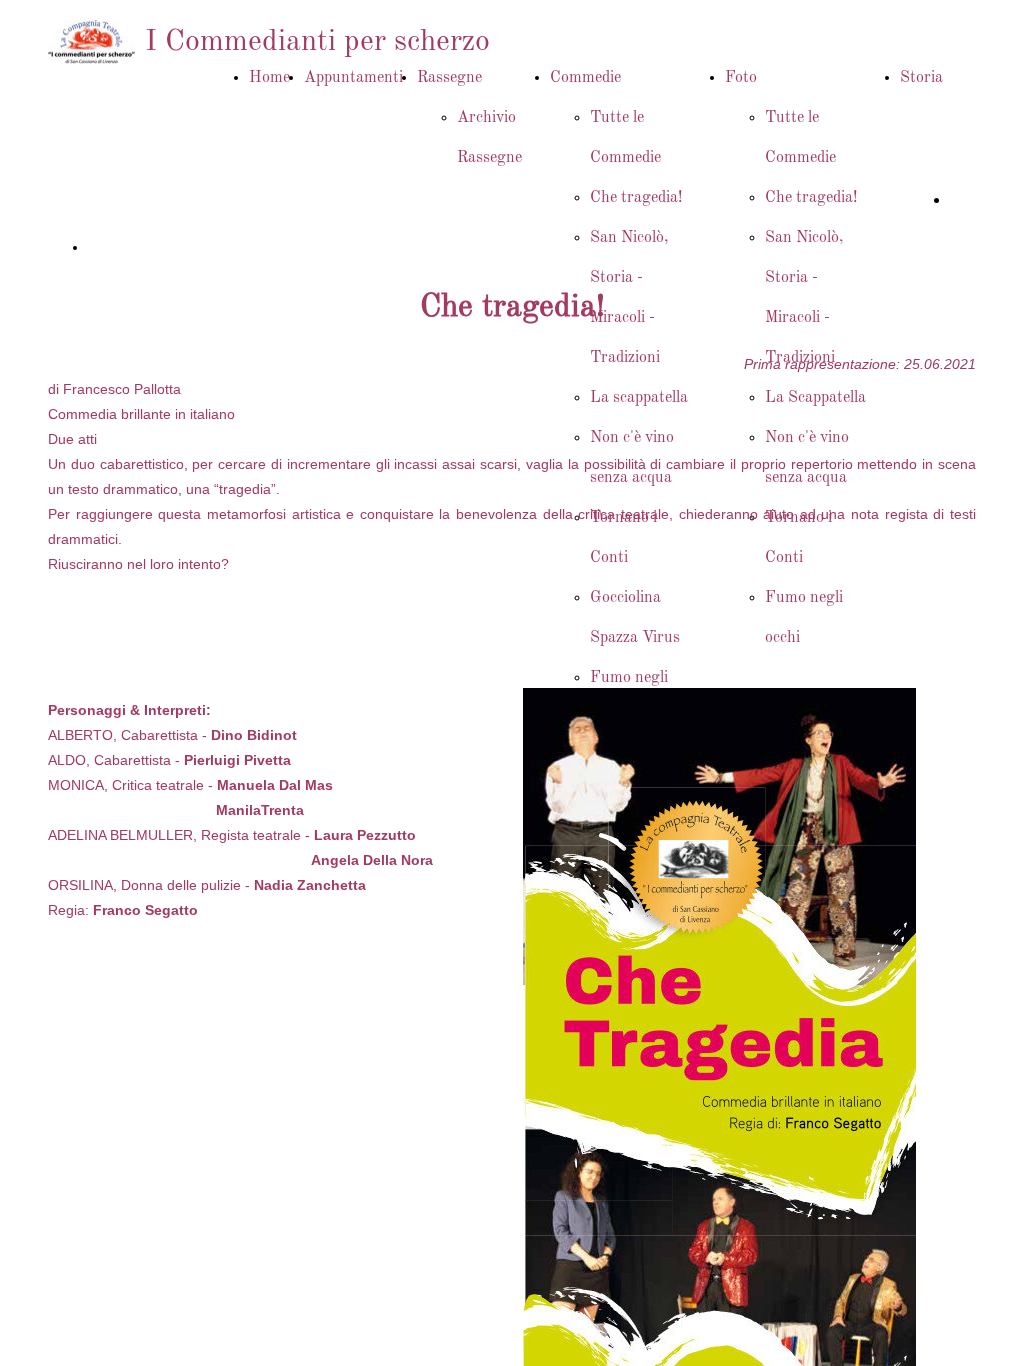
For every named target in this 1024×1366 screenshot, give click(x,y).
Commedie (585, 78)
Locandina (121, 247)
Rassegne (449, 78)
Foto (741, 78)
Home (269, 78)
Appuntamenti (353, 78)
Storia (921, 78)
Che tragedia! (636, 198)
